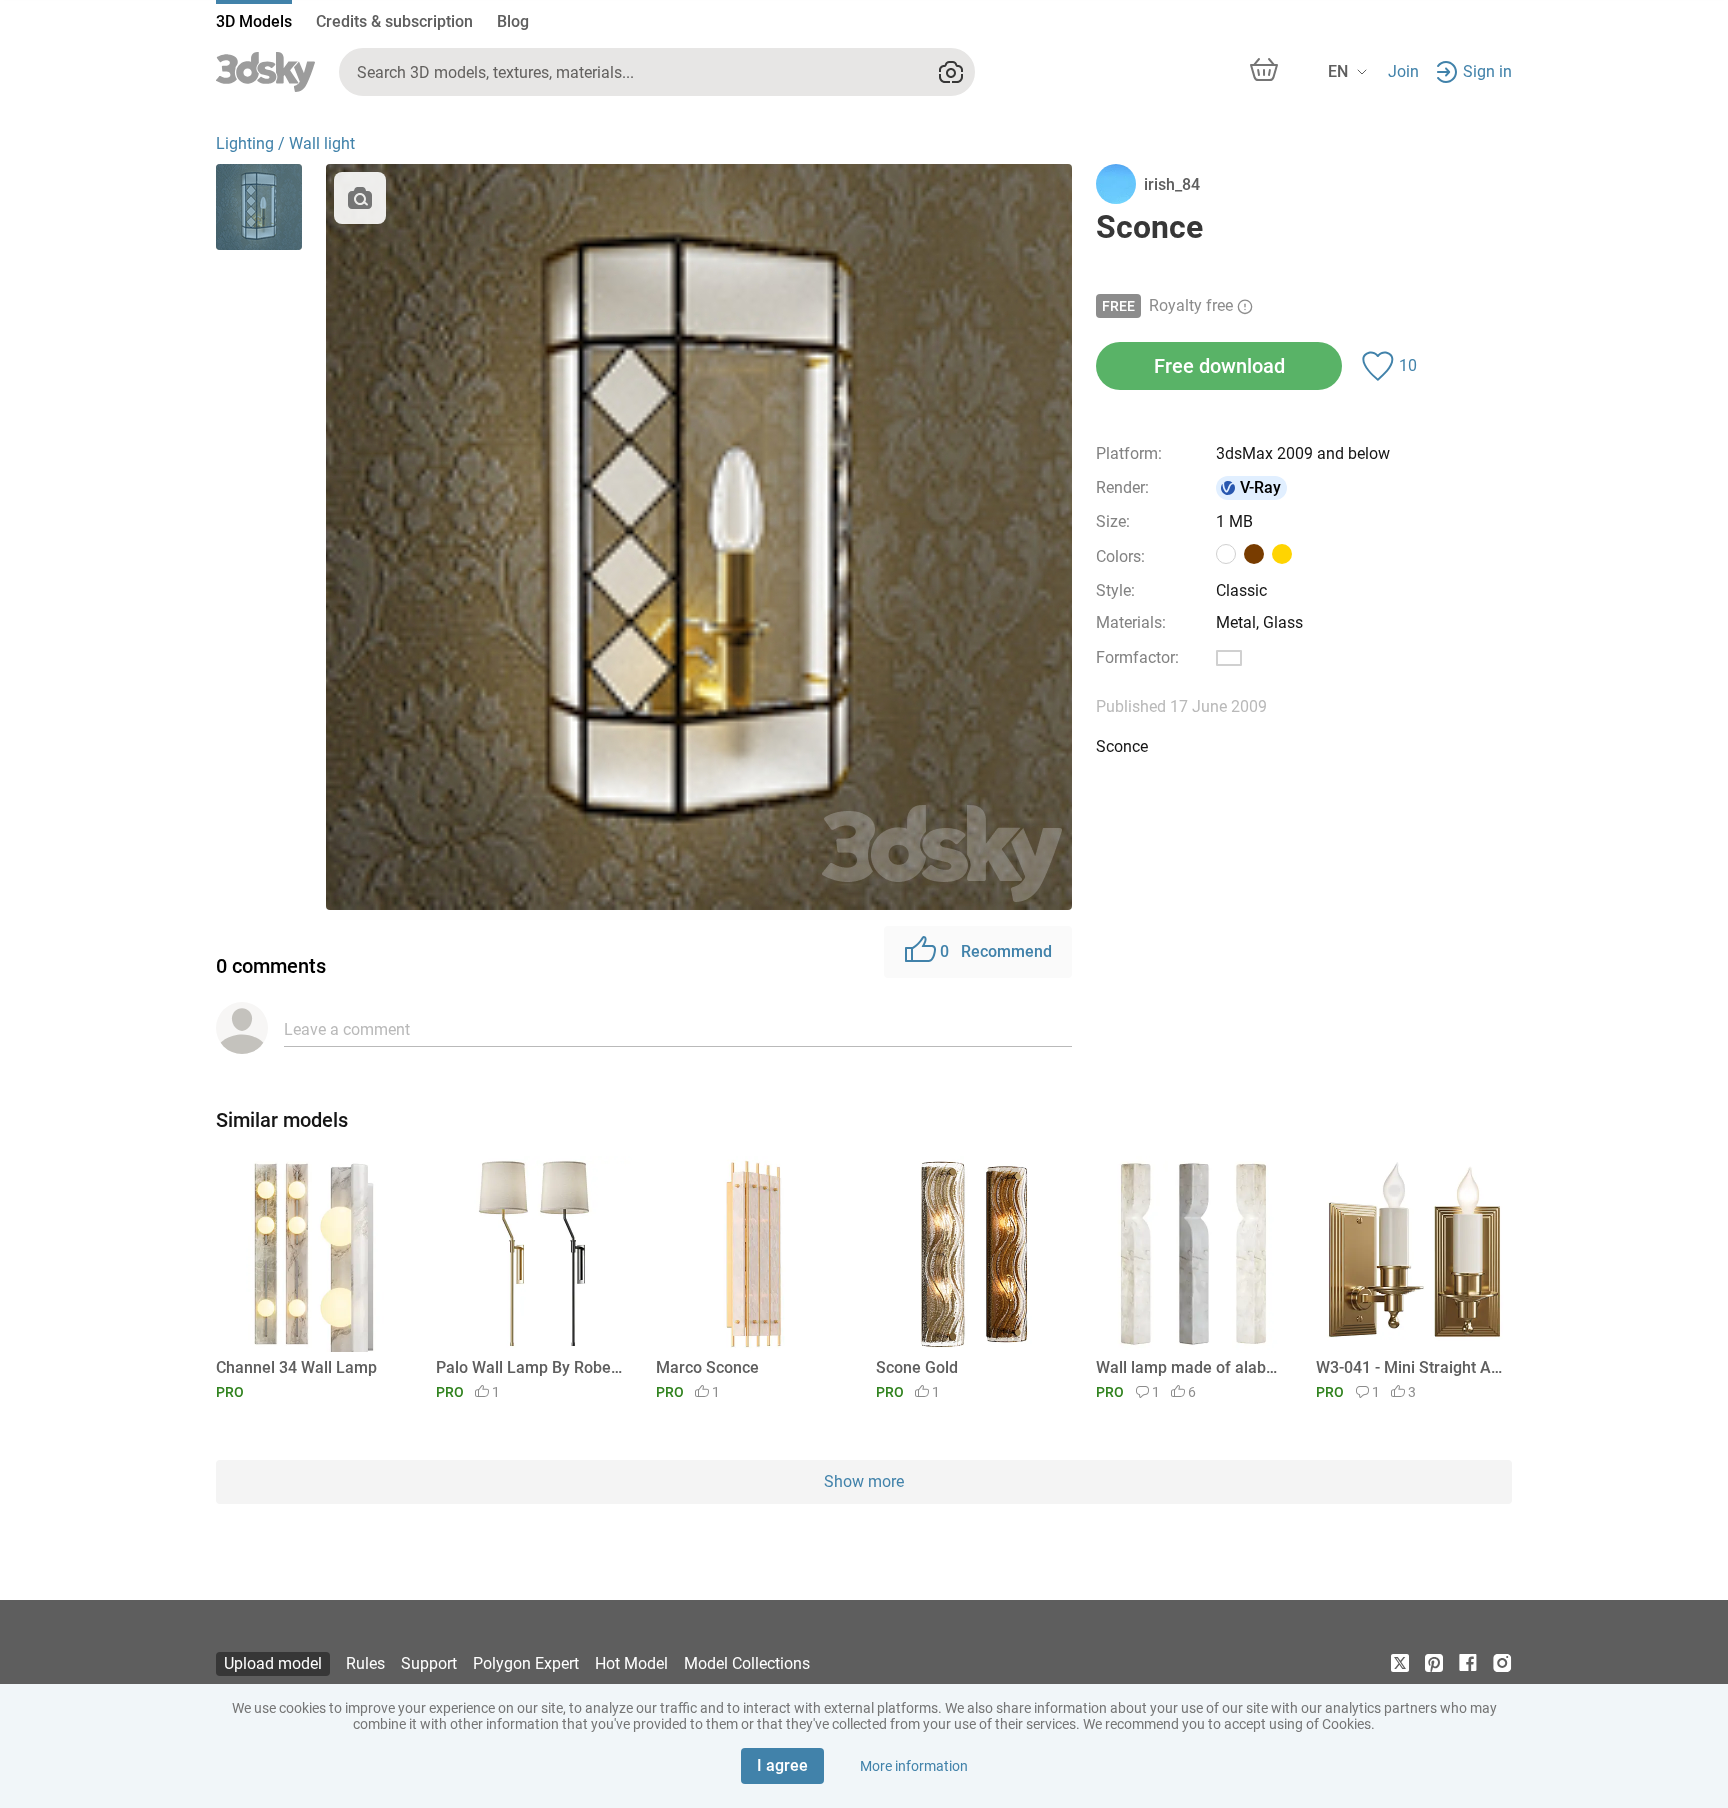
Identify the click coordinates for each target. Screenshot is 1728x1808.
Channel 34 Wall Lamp (296, 1367)
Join (1403, 71)
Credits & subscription (394, 21)
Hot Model (631, 1663)
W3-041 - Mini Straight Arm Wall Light (1410, 1367)
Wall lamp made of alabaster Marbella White (1190, 1367)
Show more (864, 1481)
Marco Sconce (707, 1367)
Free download (1219, 366)
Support (429, 1663)
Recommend (996, 951)
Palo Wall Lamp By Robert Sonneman (530, 1367)
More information (914, 1766)
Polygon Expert (526, 1663)
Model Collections (747, 1663)
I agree (782, 1765)
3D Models (254, 21)
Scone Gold (917, 1367)
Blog (513, 21)
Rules (365, 1663)
